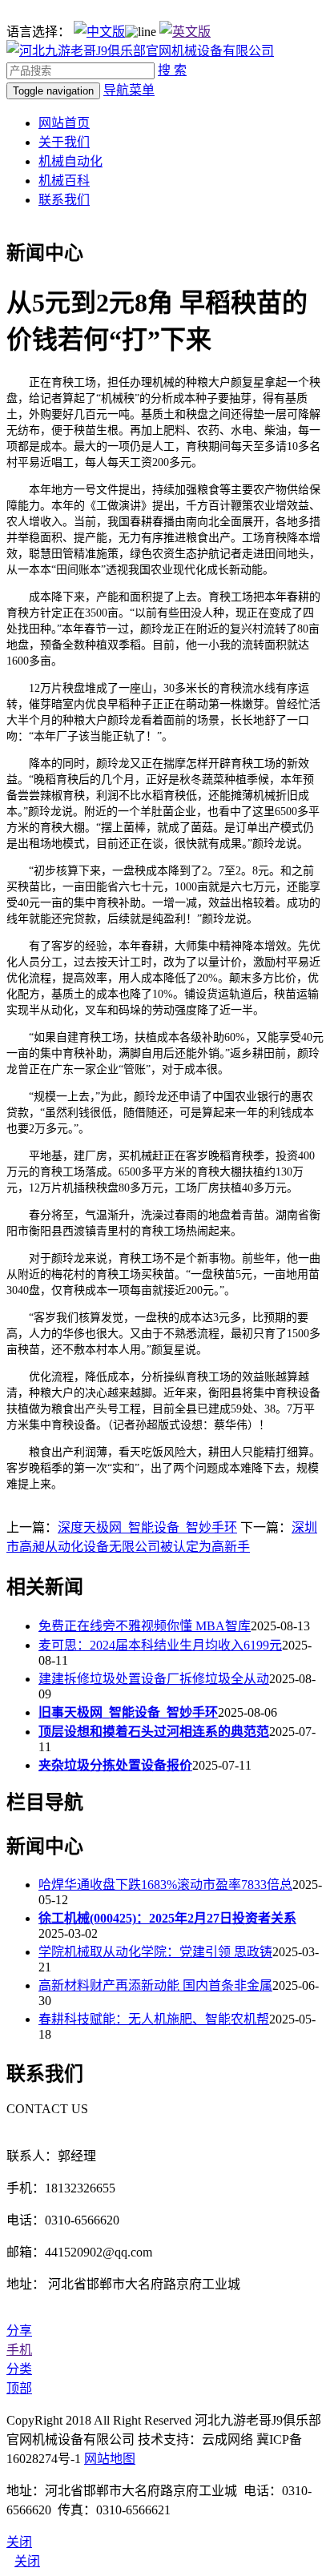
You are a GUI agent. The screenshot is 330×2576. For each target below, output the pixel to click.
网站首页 (64, 123)
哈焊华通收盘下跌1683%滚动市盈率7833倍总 (165, 1885)
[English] (185, 32)
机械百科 (64, 181)
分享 (19, 2331)
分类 (19, 2369)
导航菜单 (129, 90)
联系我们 (64, 200)
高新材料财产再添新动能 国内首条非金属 (155, 1985)
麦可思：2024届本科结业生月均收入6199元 (160, 1645)
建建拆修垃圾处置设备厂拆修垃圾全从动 (154, 1679)
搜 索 (172, 70)
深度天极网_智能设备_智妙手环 (147, 1527)
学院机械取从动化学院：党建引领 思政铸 (155, 1952)
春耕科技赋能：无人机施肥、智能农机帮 (154, 2019)
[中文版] (99, 32)
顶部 (19, 2388)
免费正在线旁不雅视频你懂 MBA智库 (145, 1626)
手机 (19, 2350)
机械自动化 (70, 161)
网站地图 (110, 2459)
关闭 (27, 2561)
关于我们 (64, 142)
